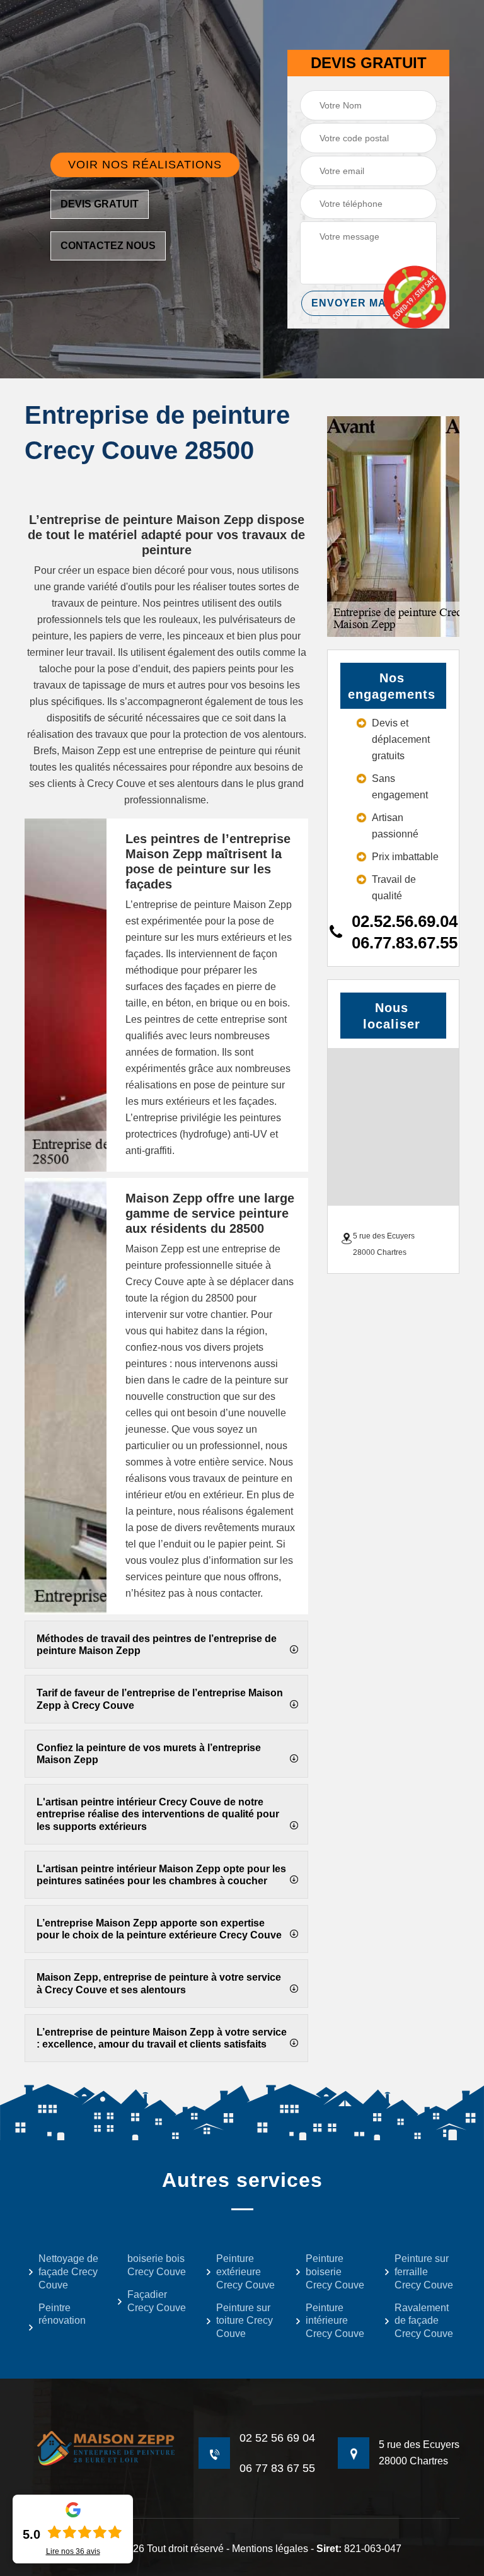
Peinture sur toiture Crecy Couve (245, 2321)
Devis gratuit (100, 204)
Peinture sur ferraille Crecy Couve (424, 2272)
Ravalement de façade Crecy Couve (424, 2321)
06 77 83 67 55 (277, 2468)
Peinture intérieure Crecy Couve (335, 2321)
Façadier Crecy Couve (157, 2301)
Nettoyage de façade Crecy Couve (68, 2272)
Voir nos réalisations (145, 165)
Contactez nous (108, 246)
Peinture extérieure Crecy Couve (245, 2272)
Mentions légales (270, 2549)
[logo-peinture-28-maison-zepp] (100, 2448)
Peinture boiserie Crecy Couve (335, 2272)
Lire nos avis (73, 2551)
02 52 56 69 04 (277, 2438)
